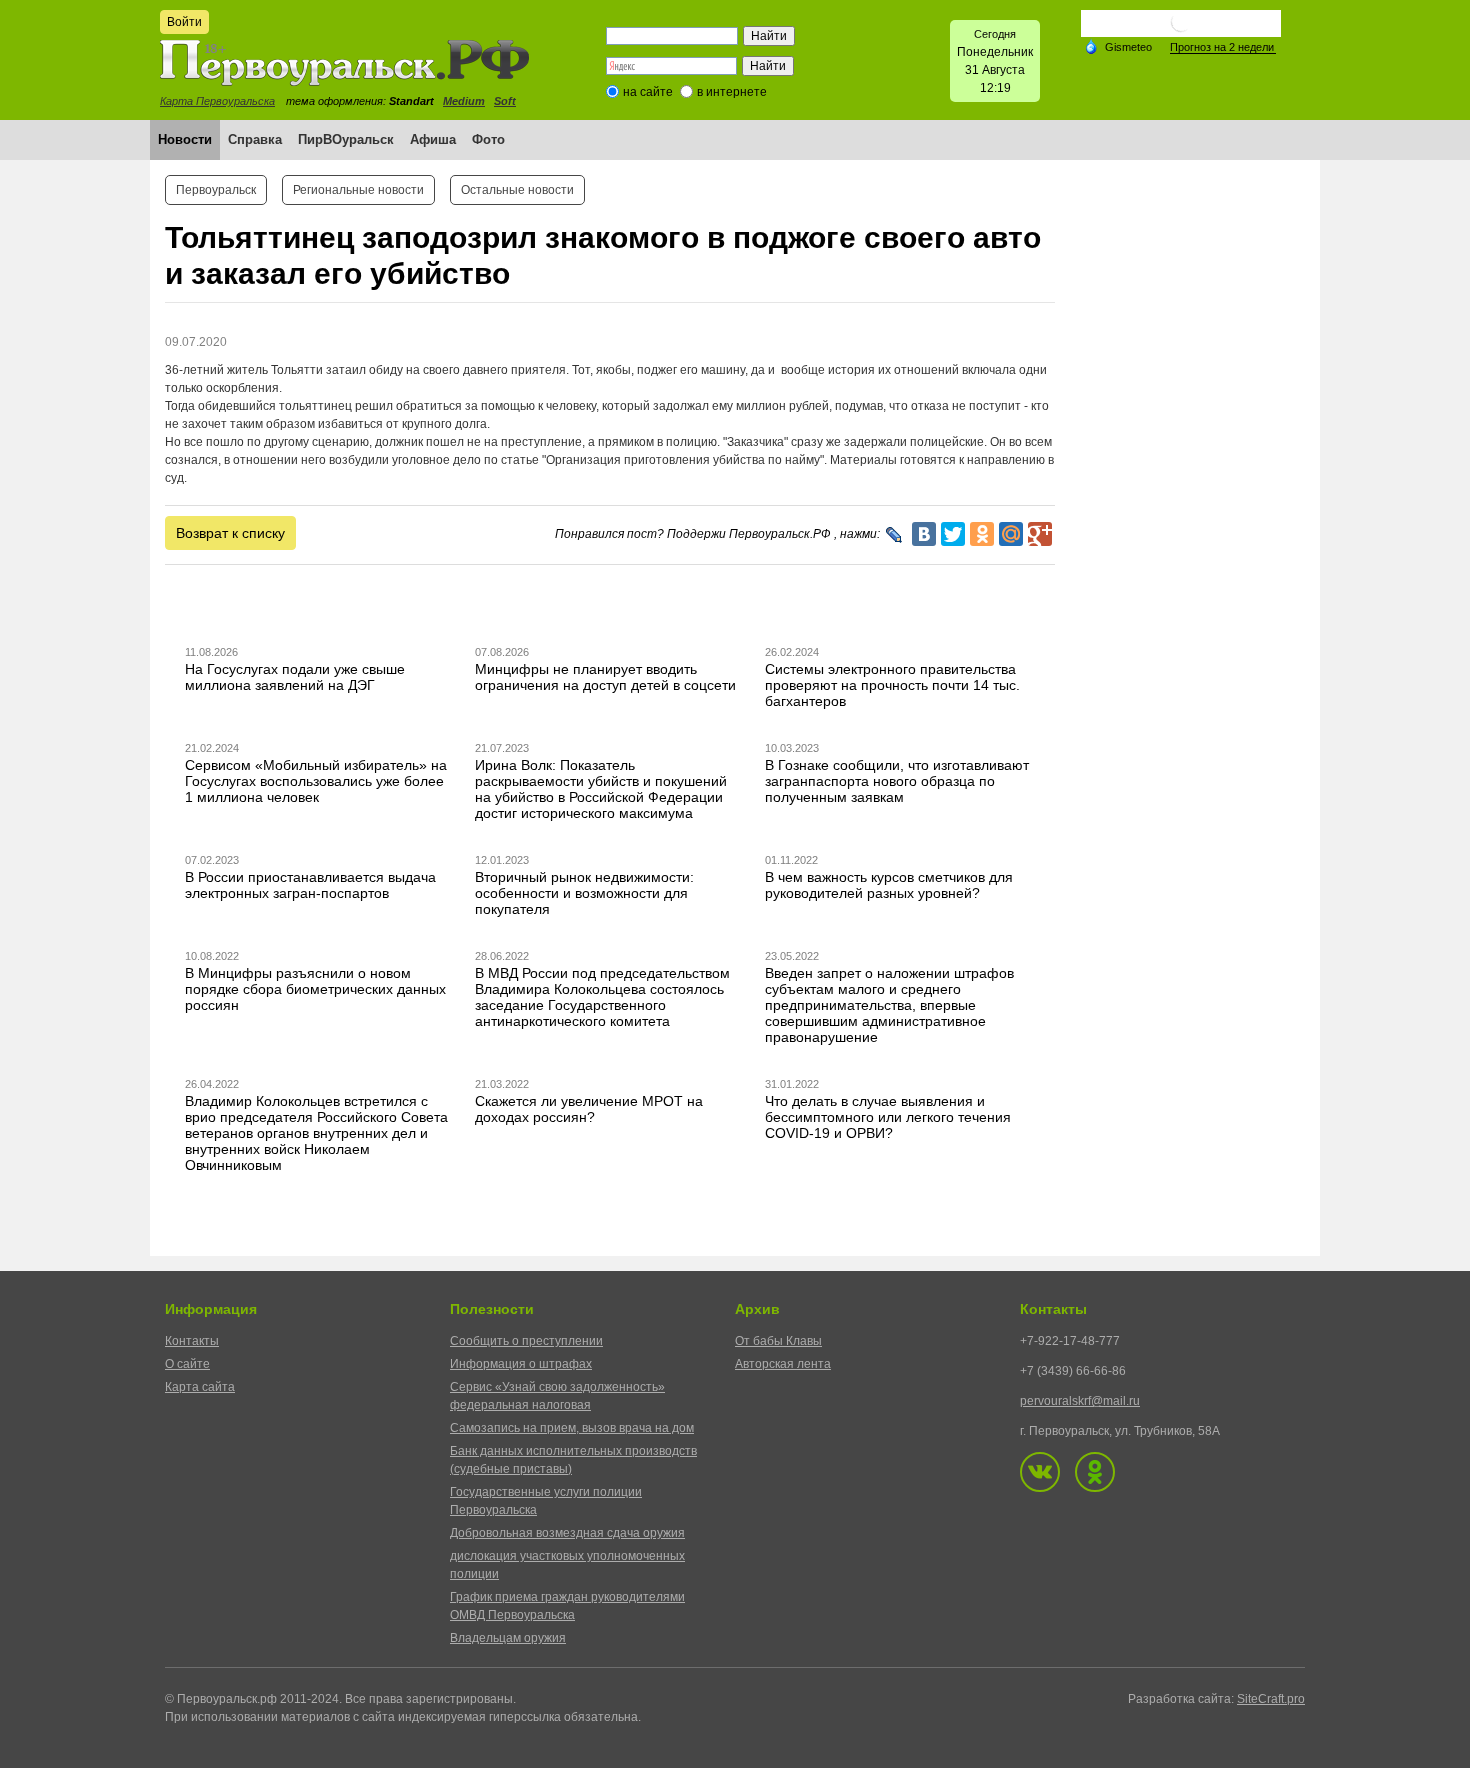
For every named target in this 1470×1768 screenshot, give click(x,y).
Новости (185, 139)
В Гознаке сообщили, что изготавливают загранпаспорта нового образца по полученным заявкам (897, 781)
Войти (184, 22)
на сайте (648, 92)
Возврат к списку (230, 533)
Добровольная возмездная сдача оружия (567, 1533)
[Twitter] (953, 534)
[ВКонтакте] (924, 534)
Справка (255, 139)
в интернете (732, 92)
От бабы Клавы (778, 1341)
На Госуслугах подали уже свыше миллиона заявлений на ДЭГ (295, 677)
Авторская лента (783, 1364)
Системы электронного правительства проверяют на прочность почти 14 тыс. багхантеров (892, 685)
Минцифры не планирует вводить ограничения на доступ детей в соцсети (605, 677)
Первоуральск (216, 190)
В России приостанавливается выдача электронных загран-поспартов (310, 885)
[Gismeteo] (1118, 46)
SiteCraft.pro (1271, 1699)
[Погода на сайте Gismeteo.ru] (1181, 29)
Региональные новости (358, 190)
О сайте (187, 1364)
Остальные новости (517, 190)
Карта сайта (200, 1387)
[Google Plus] (1040, 534)
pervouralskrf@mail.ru (1080, 1401)
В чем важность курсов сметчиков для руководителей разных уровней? (889, 885)
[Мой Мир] (1011, 534)
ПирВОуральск (346, 139)
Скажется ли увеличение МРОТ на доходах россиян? (589, 1109)
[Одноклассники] (982, 534)
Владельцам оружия (508, 1638)
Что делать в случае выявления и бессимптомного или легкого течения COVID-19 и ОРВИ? (888, 1117)
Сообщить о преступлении (526, 1341)
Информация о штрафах (521, 1364)
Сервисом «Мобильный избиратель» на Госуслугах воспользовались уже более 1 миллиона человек (316, 781)
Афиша (433, 139)
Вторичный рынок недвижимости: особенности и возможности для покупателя (584, 893)
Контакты (192, 1341)
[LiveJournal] (894, 535)
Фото (488, 139)
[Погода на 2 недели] (1223, 47)
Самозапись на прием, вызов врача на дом (572, 1428)
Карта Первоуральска (217, 101)
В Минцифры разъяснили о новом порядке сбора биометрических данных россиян (315, 989)
